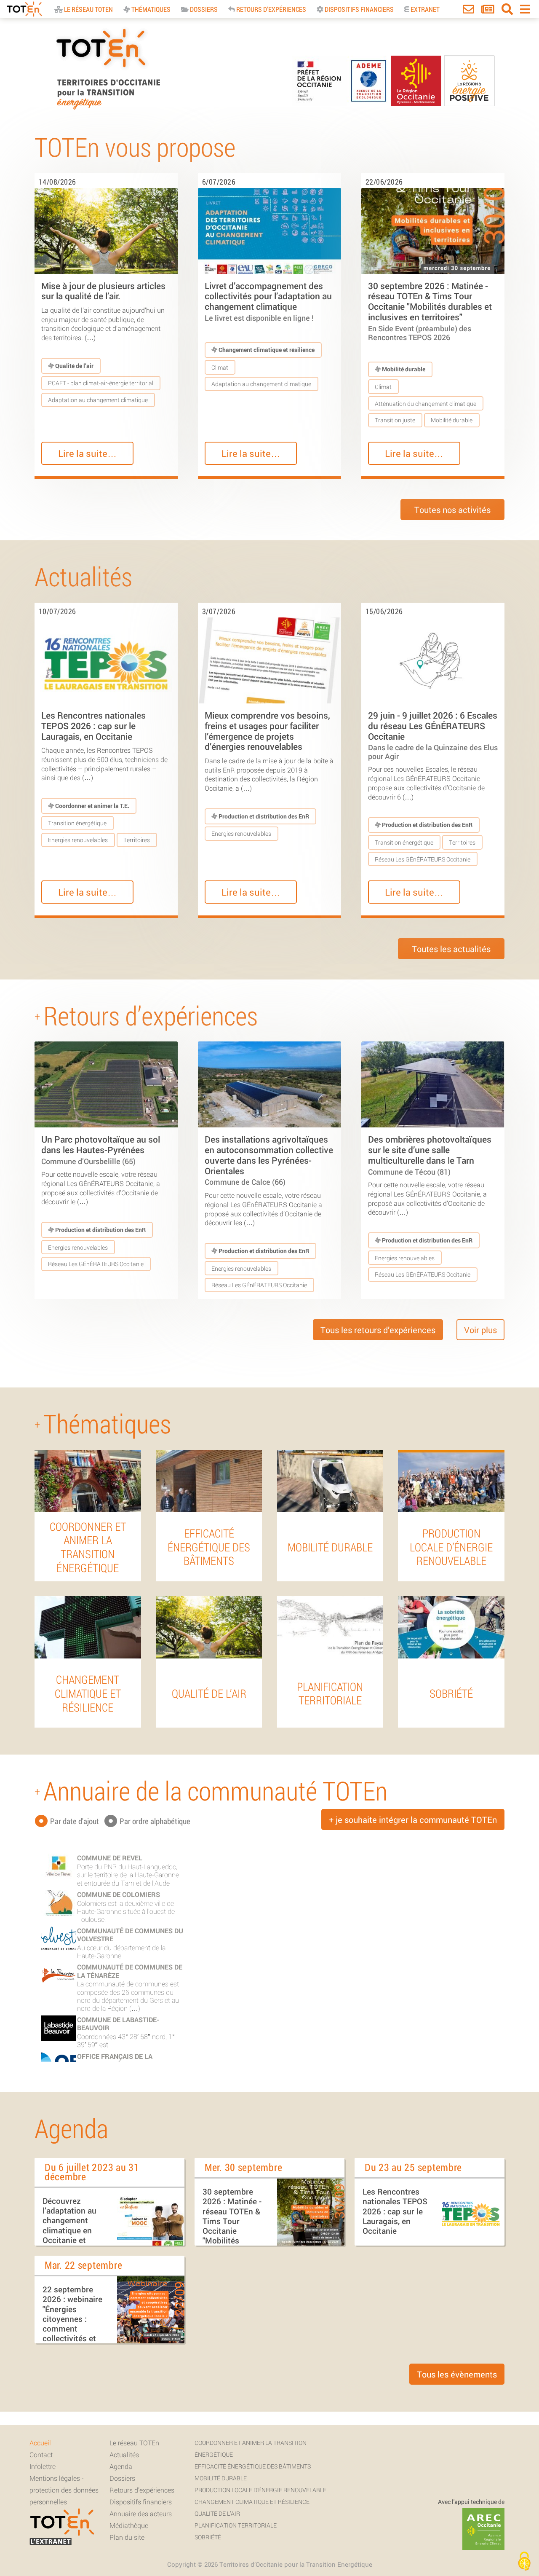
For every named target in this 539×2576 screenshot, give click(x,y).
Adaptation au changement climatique (98, 400)
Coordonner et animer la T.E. (92, 806)
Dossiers (203, 9)
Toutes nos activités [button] (452, 510)
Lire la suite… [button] (87, 453)
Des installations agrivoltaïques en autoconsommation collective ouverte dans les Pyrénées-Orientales (269, 1160)
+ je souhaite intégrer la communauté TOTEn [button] (413, 1819)
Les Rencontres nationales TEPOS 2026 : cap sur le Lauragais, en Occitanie (93, 726)
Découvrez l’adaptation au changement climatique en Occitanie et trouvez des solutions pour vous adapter (69, 2235)
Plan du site (127, 2537)
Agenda (121, 2466)
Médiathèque (129, 2525)
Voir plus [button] (480, 1330)
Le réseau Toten (88, 9)
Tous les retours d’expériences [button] (378, 1330)
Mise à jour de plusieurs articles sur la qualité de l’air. (103, 291)
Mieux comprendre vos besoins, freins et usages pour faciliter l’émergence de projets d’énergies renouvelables (267, 731)
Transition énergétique (77, 823)
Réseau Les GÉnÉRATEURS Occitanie (423, 859)
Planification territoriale (236, 2525)
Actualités (124, 2454)
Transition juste (395, 420)
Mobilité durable (403, 369)
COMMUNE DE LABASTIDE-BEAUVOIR (118, 2023)
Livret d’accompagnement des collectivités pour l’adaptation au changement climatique (268, 301)
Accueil (40, 2443)
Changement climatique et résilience (266, 350)
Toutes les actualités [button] (451, 949)
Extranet (424, 9)
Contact (41, 2454)
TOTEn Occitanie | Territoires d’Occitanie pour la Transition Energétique (108, 109)
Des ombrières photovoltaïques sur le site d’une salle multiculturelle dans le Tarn (430, 1155)
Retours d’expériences (142, 2490)
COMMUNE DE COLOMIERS (119, 1894)
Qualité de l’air (74, 366)
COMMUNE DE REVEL (110, 1858)
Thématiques (150, 9)
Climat (220, 367)
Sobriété (208, 2537)
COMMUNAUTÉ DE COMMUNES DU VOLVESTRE (130, 1935)
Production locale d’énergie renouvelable (260, 2490)
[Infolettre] (488, 11)
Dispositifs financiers (359, 9)
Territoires (137, 840)
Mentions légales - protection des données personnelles (64, 2490)
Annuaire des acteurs (141, 2513)
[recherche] (507, 11)
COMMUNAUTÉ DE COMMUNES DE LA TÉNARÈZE (130, 1971)
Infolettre (43, 2466)
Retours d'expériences (271, 9)
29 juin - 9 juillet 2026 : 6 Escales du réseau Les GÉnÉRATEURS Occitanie (433, 735)
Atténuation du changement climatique (426, 404)
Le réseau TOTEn (134, 2443)
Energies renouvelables (78, 840)
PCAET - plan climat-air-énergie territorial (101, 383)
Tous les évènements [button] (457, 2374)
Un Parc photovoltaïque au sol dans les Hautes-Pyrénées (101, 1149)
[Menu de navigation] (525, 11)
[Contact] (468, 11)
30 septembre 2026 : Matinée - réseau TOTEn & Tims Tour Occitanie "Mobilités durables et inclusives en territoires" (430, 311)
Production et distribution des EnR (263, 816)
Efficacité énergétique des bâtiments (253, 2466)
